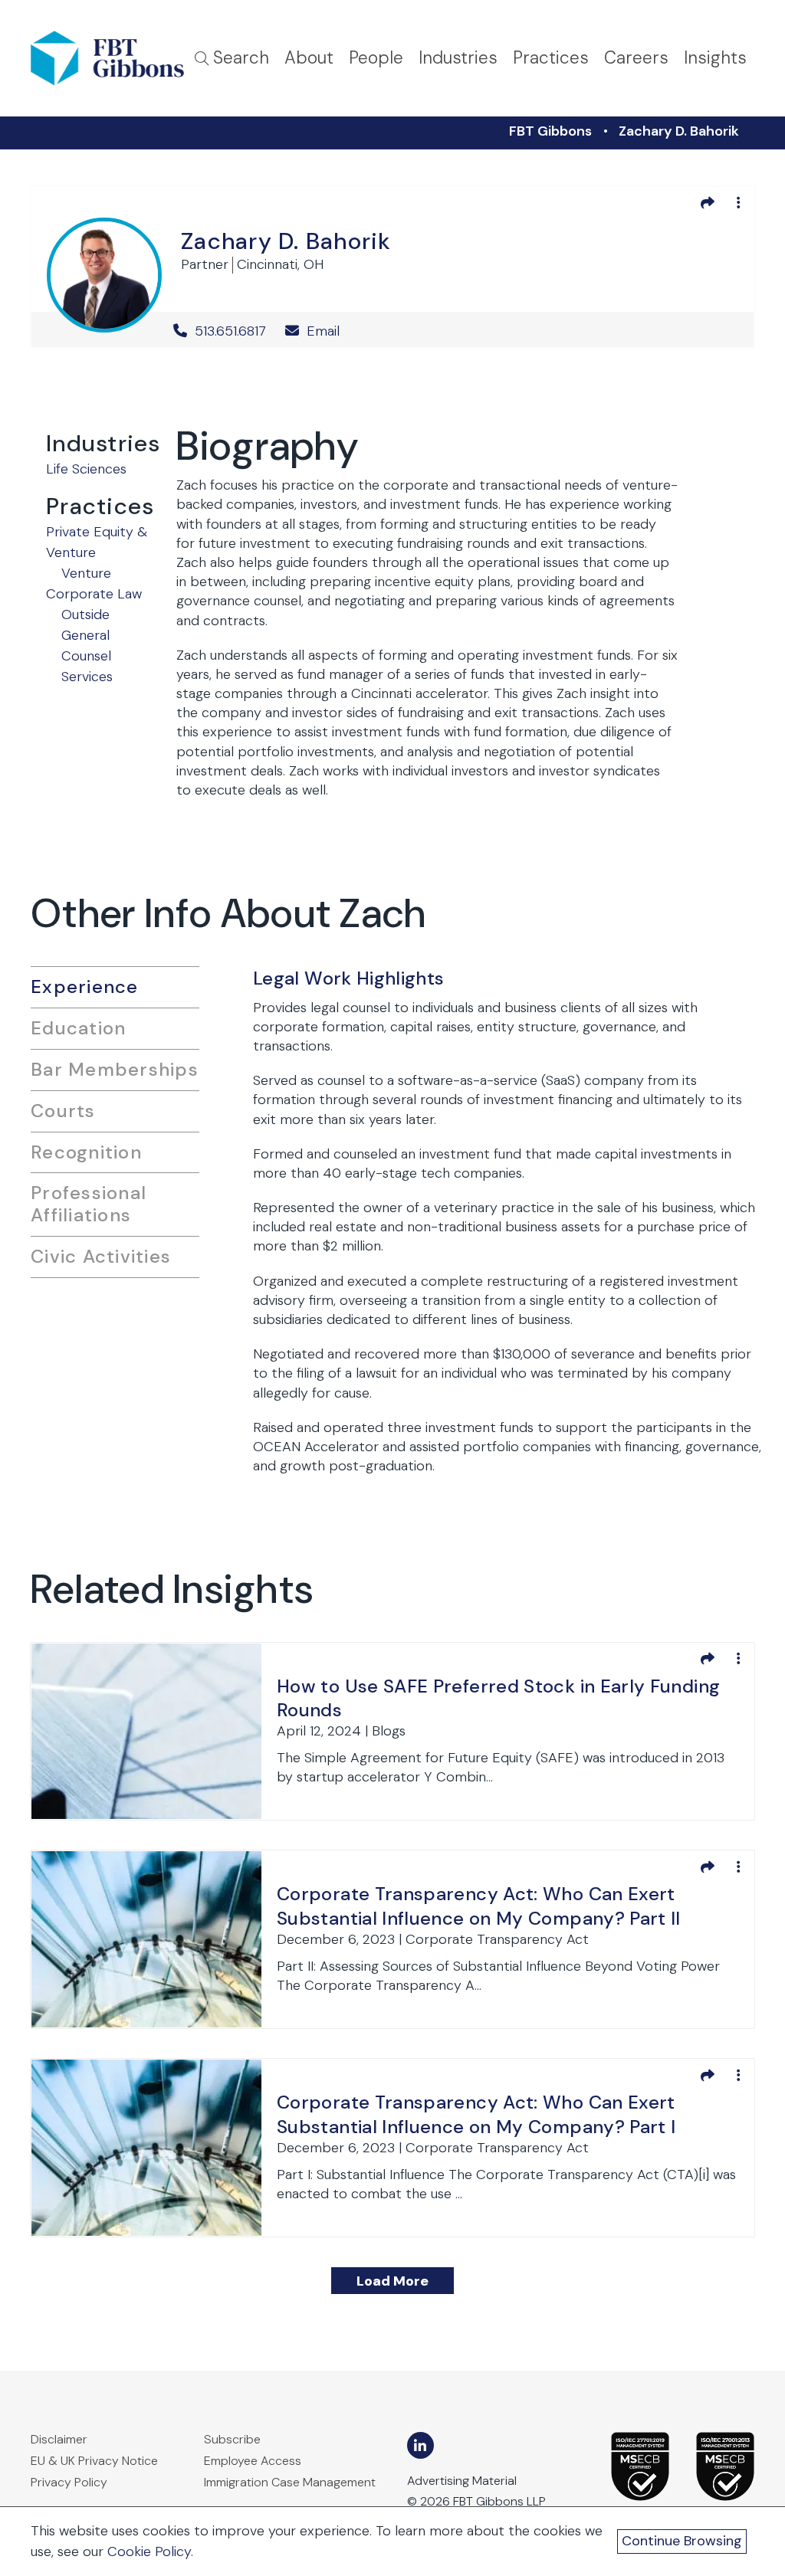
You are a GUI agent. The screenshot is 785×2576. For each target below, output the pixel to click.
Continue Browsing (682, 2541)
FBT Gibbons (550, 131)
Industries (458, 58)
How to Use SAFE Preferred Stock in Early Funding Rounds (498, 1698)
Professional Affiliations (89, 1204)
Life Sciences (86, 469)
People (376, 58)
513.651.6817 (230, 331)
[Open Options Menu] (738, 202)
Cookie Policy (149, 2551)
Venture (86, 573)
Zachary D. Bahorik (679, 131)
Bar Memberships (115, 1069)
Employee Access (253, 2461)
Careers (636, 58)
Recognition (86, 1152)
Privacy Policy (69, 2482)
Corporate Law (94, 594)
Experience (85, 986)
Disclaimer (59, 2439)
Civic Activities (101, 1256)
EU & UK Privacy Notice (94, 2461)
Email (321, 331)
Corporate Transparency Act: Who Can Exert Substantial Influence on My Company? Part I (476, 2114)
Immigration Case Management (290, 2482)
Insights (715, 58)
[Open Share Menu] (708, 202)
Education (78, 1028)
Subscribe (232, 2439)
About (309, 58)
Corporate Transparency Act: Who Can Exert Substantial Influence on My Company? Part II (479, 1906)
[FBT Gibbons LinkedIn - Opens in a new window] (420, 2445)
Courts (63, 1111)
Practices (551, 58)
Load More (392, 2281)
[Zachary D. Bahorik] (104, 272)
